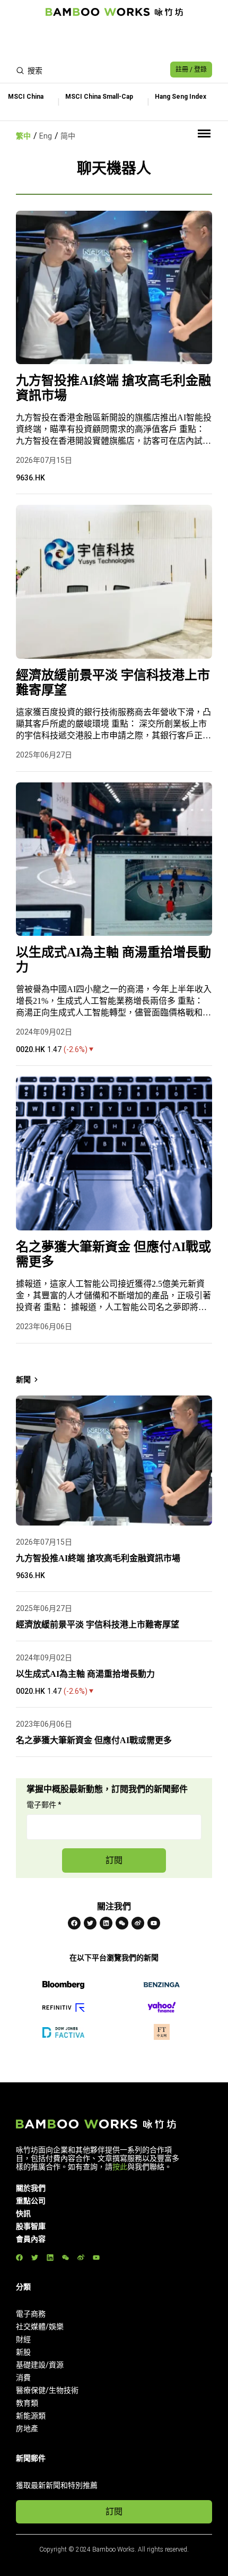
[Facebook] (74, 1923)
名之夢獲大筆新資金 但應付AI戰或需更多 (113, 1254)
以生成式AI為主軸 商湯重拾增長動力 (113, 960)
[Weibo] (138, 1923)
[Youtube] (154, 1923)
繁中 (23, 136)
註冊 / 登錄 (191, 70)
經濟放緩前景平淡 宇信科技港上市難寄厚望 (113, 683)
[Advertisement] (114, 40)
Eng (46, 136)
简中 (68, 136)
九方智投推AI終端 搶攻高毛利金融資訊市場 (113, 388)
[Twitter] (90, 1923)
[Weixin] (122, 1923)
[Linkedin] (106, 1923)
